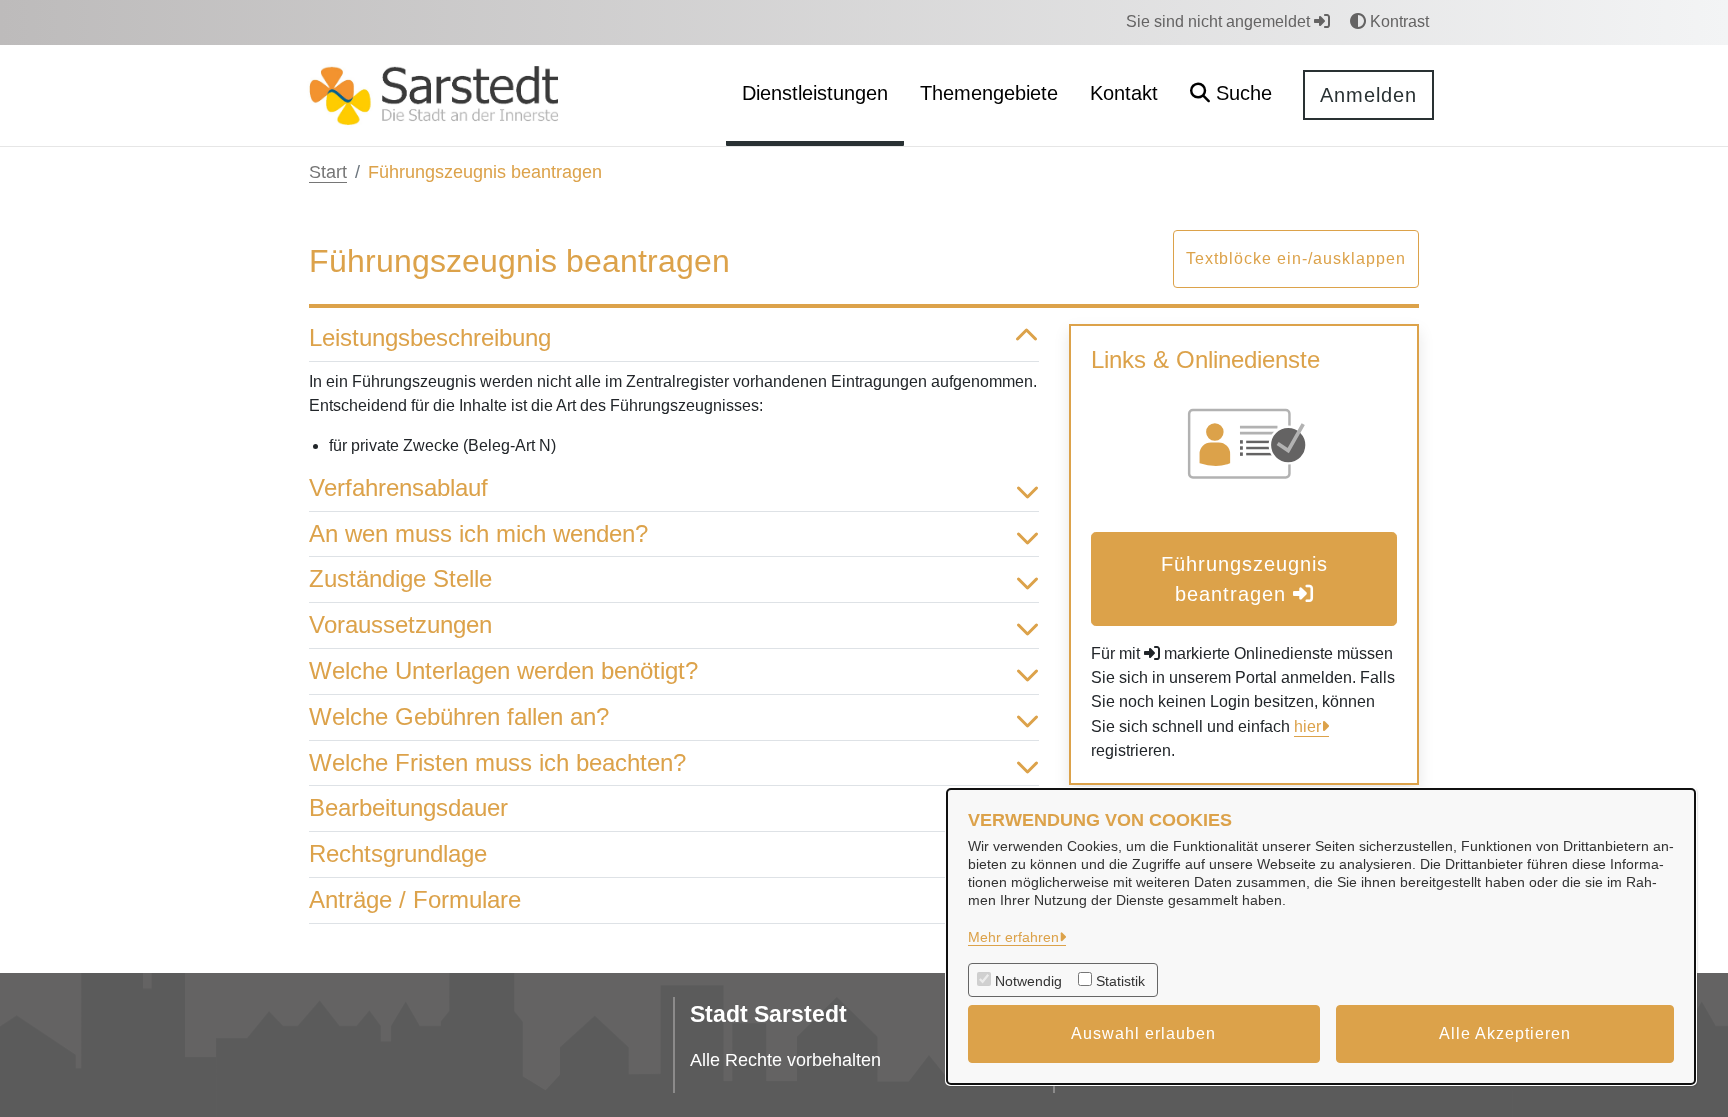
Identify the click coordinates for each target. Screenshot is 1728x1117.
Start (328, 172)
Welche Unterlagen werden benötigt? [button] (503, 670)
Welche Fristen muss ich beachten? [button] (497, 762)
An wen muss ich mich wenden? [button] (478, 533)
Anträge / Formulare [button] (415, 899)
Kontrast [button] (1397, 21)
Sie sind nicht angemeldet (1220, 21)
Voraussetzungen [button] (400, 624)
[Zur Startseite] (434, 94)
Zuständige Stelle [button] (400, 578)
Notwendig (1028, 981)
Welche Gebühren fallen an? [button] (459, 716)
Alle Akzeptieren (1505, 1033)
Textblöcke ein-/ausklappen (1296, 258)
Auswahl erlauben (1143, 1033)
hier (1307, 726)
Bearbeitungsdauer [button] (408, 807)
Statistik (1120, 981)
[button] (1231, 95)
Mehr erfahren (1013, 937)
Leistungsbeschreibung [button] (430, 337)
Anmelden (1368, 95)
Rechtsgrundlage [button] (398, 853)
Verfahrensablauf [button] (398, 487)
